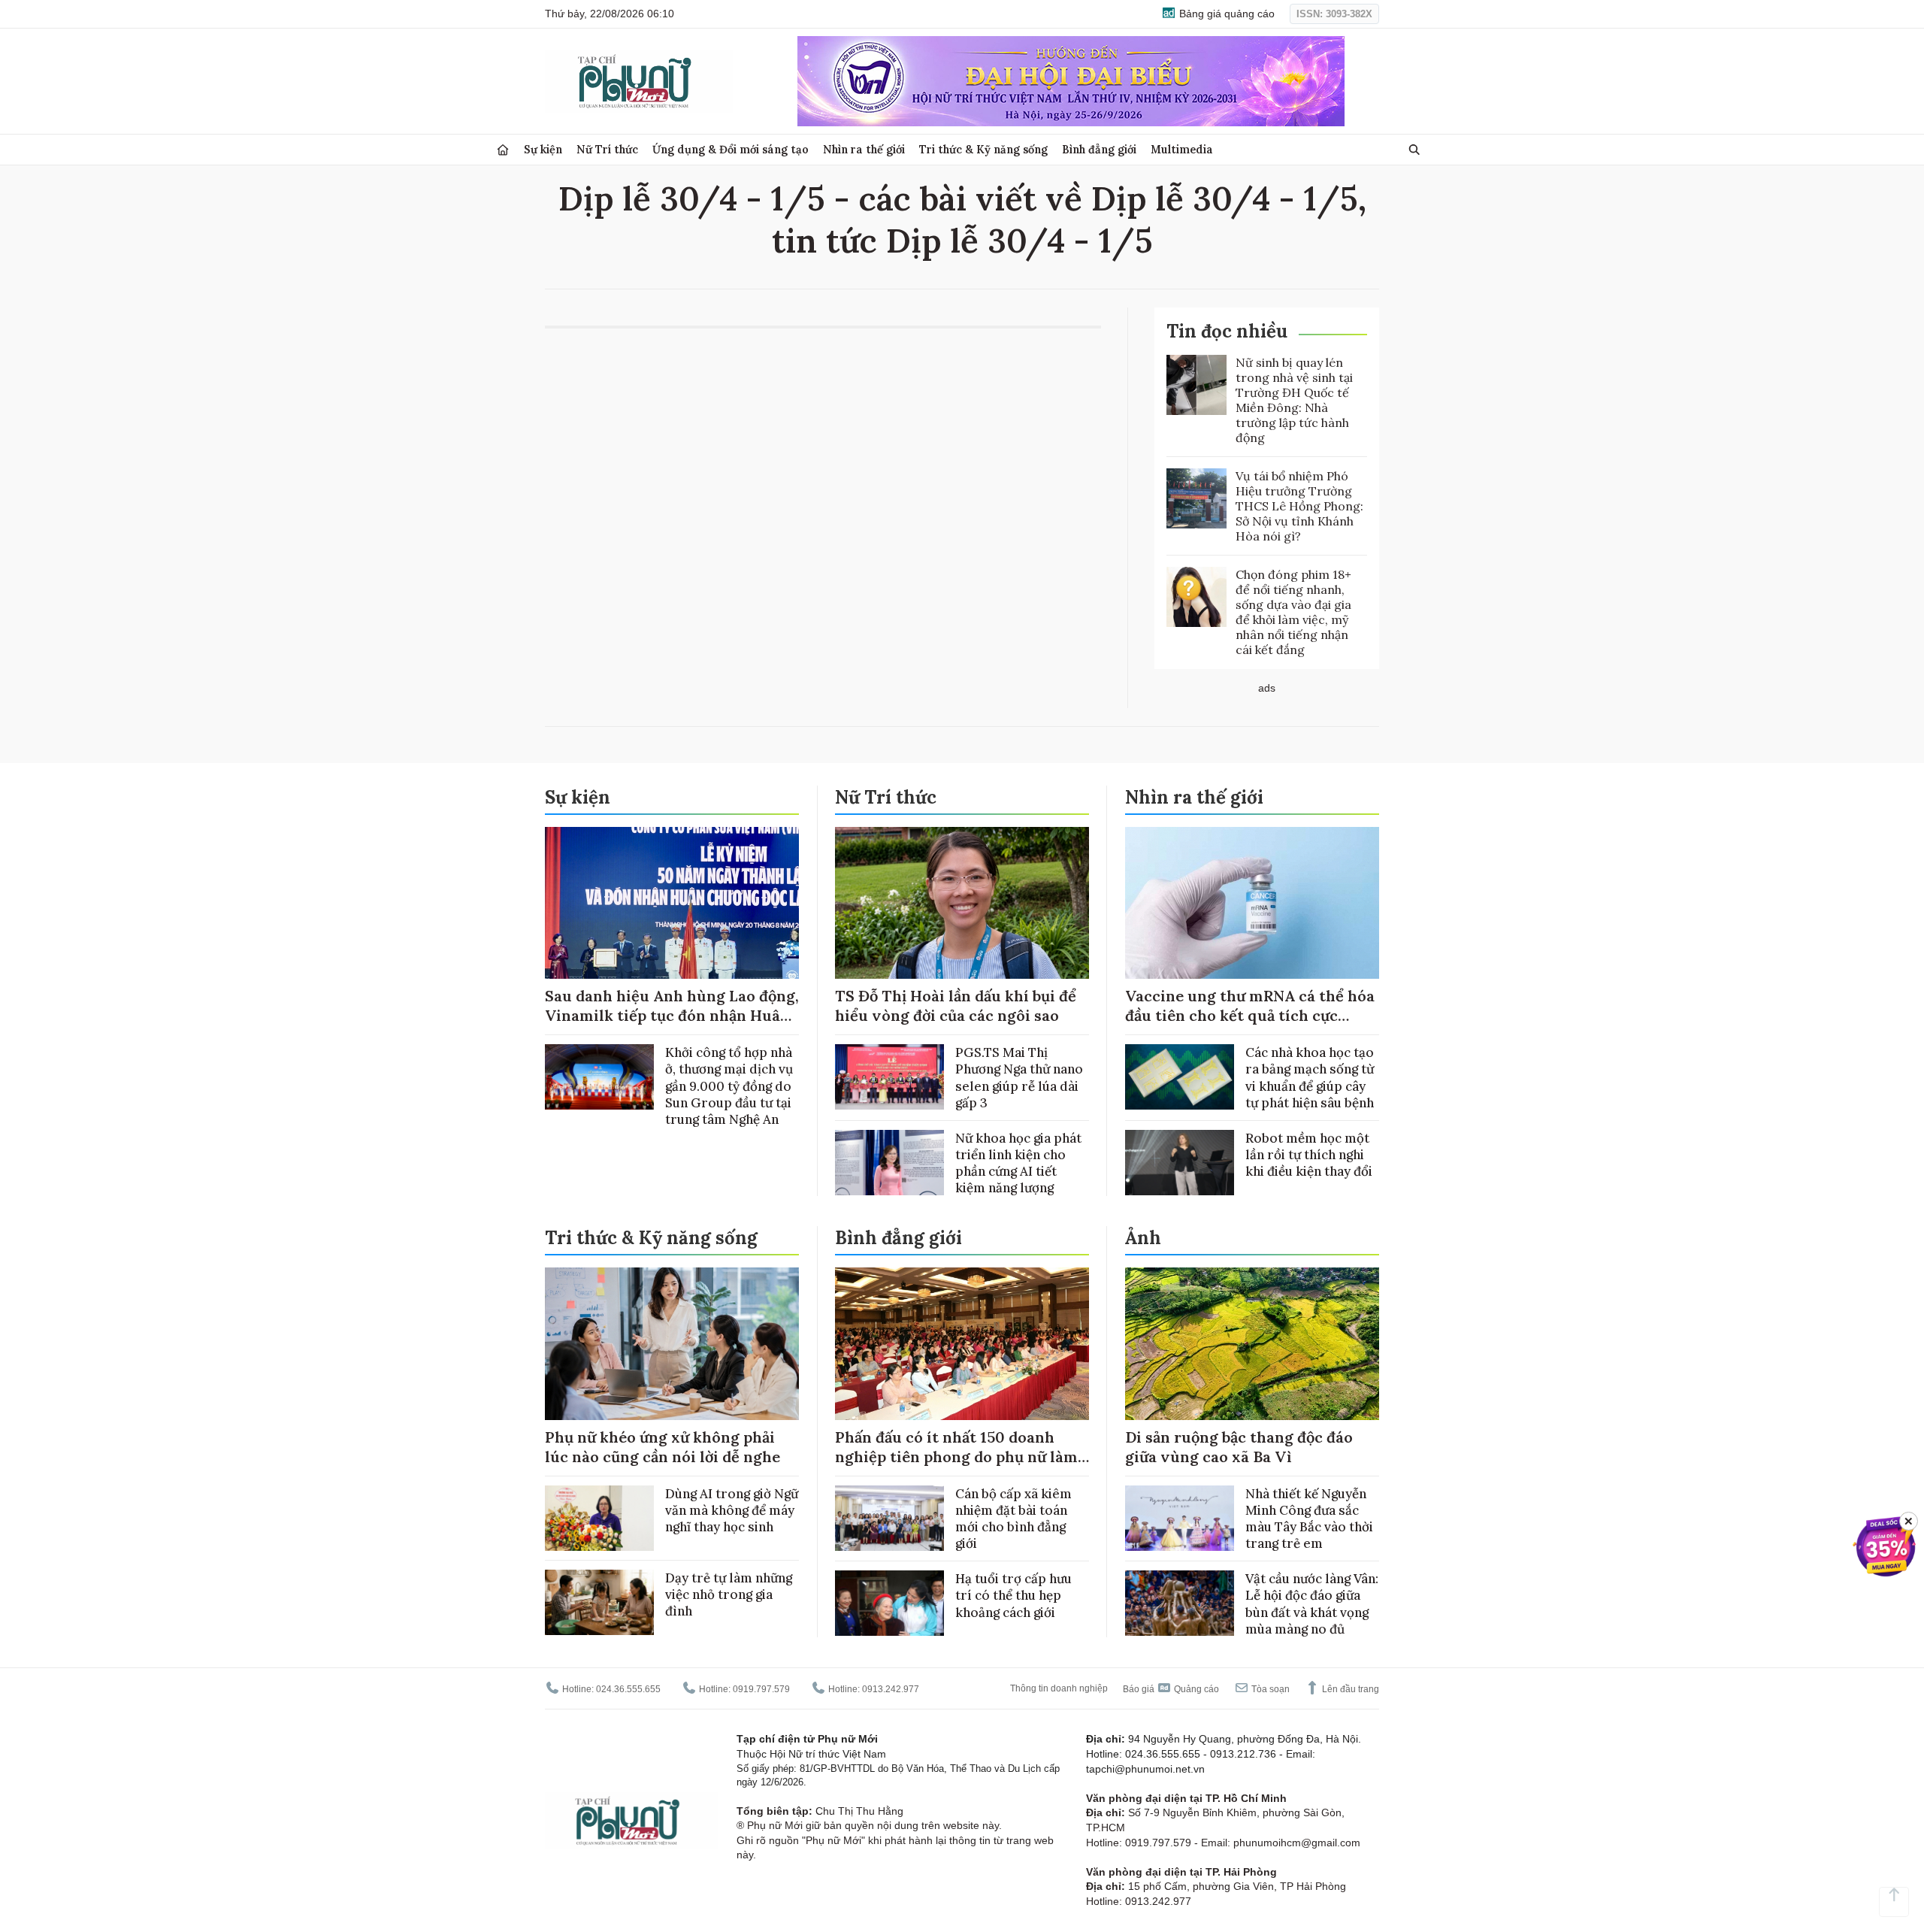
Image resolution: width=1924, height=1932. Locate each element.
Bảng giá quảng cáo (1225, 14)
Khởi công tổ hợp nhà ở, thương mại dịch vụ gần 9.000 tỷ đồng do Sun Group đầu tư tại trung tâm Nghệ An (729, 1086)
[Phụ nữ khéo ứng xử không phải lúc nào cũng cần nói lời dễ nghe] (672, 1344)
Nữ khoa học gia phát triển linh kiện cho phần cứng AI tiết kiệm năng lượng (1018, 1163)
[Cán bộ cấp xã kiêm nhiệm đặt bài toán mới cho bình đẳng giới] (889, 1518)
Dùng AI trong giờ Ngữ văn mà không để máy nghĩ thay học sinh (732, 1510)
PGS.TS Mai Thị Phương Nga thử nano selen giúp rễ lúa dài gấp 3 (1019, 1077)
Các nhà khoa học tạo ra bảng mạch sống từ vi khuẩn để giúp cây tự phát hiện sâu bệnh (1310, 1077)
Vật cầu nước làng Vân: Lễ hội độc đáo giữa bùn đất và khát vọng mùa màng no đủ (1312, 1603)
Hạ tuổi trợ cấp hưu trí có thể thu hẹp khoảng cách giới (1013, 1595)
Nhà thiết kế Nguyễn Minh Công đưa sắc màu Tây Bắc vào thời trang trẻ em (1309, 1519)
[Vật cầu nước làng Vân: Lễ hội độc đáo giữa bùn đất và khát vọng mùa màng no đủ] (1180, 1603)
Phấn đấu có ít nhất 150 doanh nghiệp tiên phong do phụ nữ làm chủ (956, 1457)
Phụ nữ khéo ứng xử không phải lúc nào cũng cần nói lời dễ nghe (663, 1447)
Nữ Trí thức (607, 149)
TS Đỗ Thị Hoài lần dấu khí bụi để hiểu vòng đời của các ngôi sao (956, 1005)
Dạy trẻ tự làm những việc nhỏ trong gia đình (729, 1594)
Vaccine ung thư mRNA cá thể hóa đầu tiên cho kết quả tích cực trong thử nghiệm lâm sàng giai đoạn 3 (1250, 1025)
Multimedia (1182, 149)
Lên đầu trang (1349, 1689)
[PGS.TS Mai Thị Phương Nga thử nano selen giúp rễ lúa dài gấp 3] (889, 1077)
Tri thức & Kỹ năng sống (983, 149)
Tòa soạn (1269, 1689)
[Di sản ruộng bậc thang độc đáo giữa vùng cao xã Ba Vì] (1252, 1344)
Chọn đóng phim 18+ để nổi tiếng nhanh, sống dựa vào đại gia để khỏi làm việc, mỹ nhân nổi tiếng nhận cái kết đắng (1293, 612)
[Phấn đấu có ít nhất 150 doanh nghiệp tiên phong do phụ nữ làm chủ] (962, 1344)
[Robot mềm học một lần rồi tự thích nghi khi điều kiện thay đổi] (1180, 1163)
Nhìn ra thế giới (864, 149)
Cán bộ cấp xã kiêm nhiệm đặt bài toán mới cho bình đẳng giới (1013, 1519)
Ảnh (1143, 1238)
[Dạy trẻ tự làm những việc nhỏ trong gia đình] (599, 1602)
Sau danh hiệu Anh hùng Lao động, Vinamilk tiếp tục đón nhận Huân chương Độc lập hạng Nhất (672, 1015)
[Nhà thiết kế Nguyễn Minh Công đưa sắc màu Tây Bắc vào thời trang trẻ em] (1180, 1518)
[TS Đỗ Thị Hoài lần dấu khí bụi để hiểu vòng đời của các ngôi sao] (962, 903)
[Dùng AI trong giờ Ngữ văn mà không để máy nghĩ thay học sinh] (599, 1518)
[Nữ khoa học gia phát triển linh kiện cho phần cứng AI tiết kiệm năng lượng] (889, 1163)
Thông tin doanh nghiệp (1059, 1688)
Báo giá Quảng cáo (1171, 1689)
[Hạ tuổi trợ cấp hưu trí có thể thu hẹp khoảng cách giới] (889, 1603)
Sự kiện (543, 149)
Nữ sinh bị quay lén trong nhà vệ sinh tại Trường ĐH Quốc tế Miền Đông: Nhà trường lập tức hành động (1294, 400)
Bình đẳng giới (1099, 149)
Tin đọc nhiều (1227, 331)
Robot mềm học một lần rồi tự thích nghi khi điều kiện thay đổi (1309, 1155)
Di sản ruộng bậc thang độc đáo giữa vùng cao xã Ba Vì (1239, 1447)
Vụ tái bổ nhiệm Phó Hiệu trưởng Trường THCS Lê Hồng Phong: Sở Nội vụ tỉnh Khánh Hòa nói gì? (1299, 506)
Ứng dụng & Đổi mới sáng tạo (731, 149)
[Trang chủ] (503, 150)
